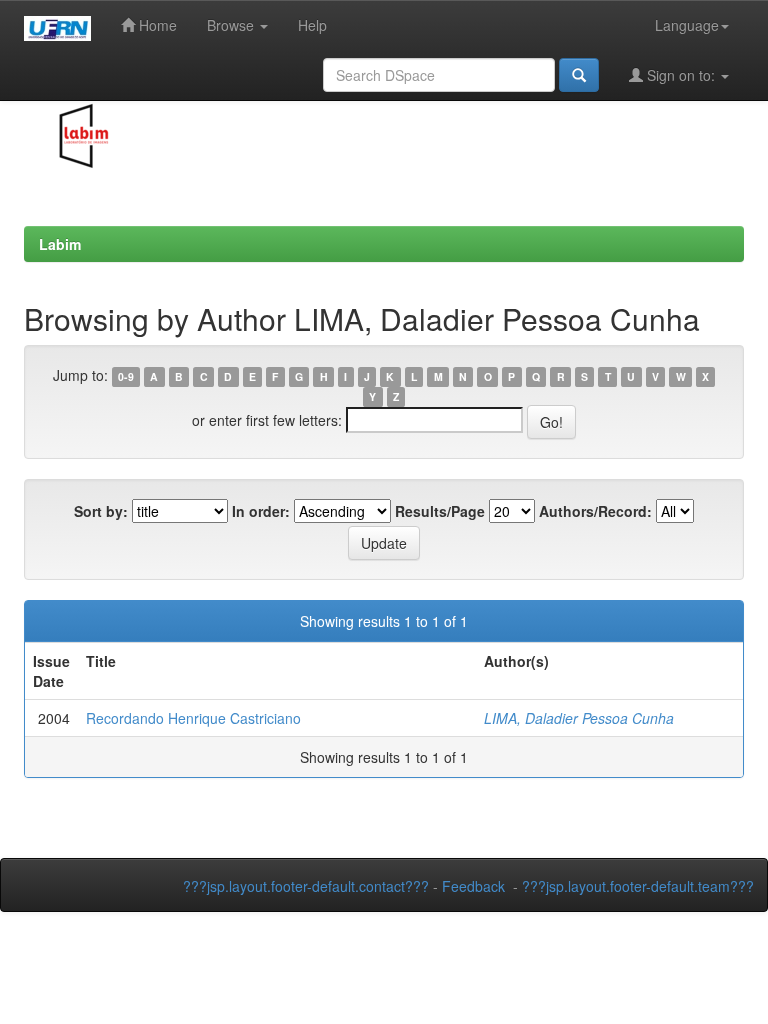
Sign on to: (681, 75)
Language (687, 25)
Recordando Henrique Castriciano (193, 718)
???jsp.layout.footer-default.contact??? (306, 886)
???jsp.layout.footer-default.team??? (638, 886)
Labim (60, 244)
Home (156, 25)
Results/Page (440, 511)
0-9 (126, 376)
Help (312, 25)
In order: (261, 511)
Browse (232, 25)
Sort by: (101, 511)
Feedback (473, 886)
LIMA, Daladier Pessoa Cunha (579, 718)
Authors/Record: (595, 511)
